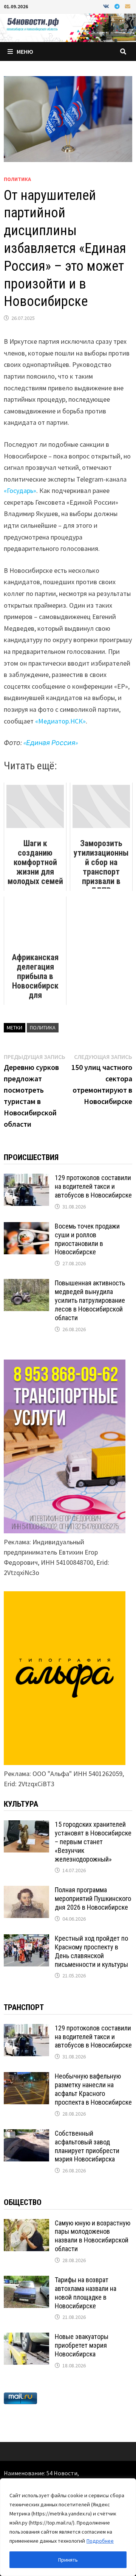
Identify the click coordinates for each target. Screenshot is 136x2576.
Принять (68, 2560)
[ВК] (107, 6)
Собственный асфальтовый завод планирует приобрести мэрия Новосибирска (87, 2146)
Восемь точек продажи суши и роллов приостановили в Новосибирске (87, 1239)
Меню (25, 51)
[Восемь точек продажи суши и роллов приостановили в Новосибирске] (26, 1227)
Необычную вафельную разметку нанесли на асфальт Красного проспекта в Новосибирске (93, 2089)
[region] (68, 2527)
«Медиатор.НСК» (60, 721)
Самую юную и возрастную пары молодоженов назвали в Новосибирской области (93, 2236)
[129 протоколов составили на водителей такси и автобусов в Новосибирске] (26, 1179)
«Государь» (20, 490)
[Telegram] (118, 6)
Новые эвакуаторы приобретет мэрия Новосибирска (82, 2345)
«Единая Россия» (51, 743)
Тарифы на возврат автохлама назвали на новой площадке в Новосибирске (86, 2293)
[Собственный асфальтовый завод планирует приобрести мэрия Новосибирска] (26, 2134)
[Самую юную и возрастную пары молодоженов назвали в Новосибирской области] (26, 2224)
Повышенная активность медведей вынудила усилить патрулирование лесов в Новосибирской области (90, 1300)
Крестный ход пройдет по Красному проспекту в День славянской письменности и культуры (91, 1951)
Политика (17, 179)
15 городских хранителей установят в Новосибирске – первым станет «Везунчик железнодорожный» (93, 1842)
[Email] (128, 6)
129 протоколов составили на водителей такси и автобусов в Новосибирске (93, 1186)
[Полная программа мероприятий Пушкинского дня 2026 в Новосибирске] (26, 1891)
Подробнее (100, 2541)
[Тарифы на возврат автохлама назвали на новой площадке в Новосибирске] (26, 2281)
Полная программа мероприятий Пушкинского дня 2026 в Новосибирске (93, 1898)
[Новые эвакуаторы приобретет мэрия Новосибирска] (26, 2338)
